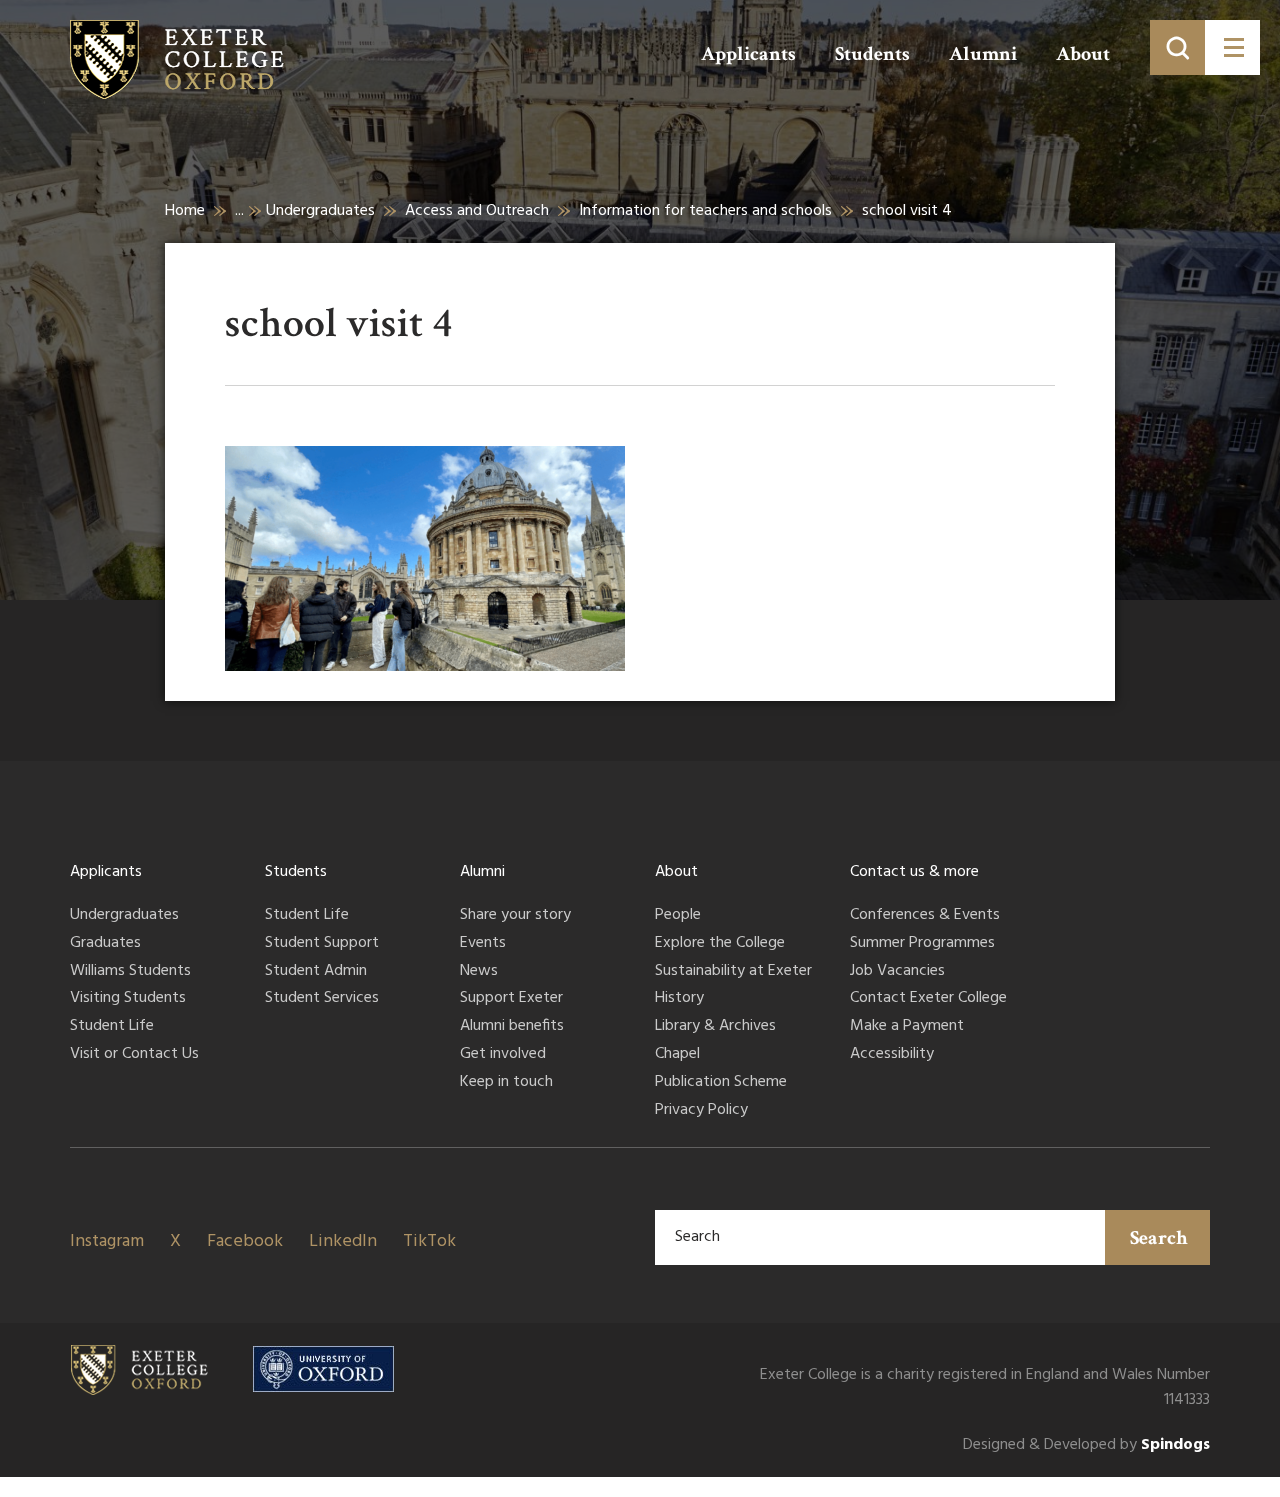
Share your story (515, 916)
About (1083, 54)
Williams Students (130, 972)
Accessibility (892, 1055)
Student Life (112, 1027)
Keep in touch (506, 1083)
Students (872, 54)
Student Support (322, 944)
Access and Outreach (477, 211)
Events (483, 944)
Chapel (677, 1055)
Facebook (245, 1241)
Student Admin (316, 972)
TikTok (429, 1241)
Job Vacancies (897, 972)
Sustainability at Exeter (733, 972)
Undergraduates (320, 211)
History (679, 999)
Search (1159, 1238)
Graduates (105, 944)
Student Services (322, 999)
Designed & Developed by (1086, 1445)
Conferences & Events (925, 916)
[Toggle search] (1177, 47)
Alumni (983, 54)
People (678, 916)
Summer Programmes (922, 944)
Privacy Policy (701, 1111)
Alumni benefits (512, 1027)
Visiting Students (128, 999)
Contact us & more (914, 872)
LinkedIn (343, 1241)
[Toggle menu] (1232, 47)
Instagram (107, 1241)
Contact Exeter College (928, 999)
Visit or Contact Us (134, 1055)
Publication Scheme (721, 1083)
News (479, 972)
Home (185, 211)
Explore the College (720, 944)
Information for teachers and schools (705, 211)
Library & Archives (715, 1027)
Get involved (503, 1055)
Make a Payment (907, 1027)
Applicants (748, 54)
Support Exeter (511, 999)
